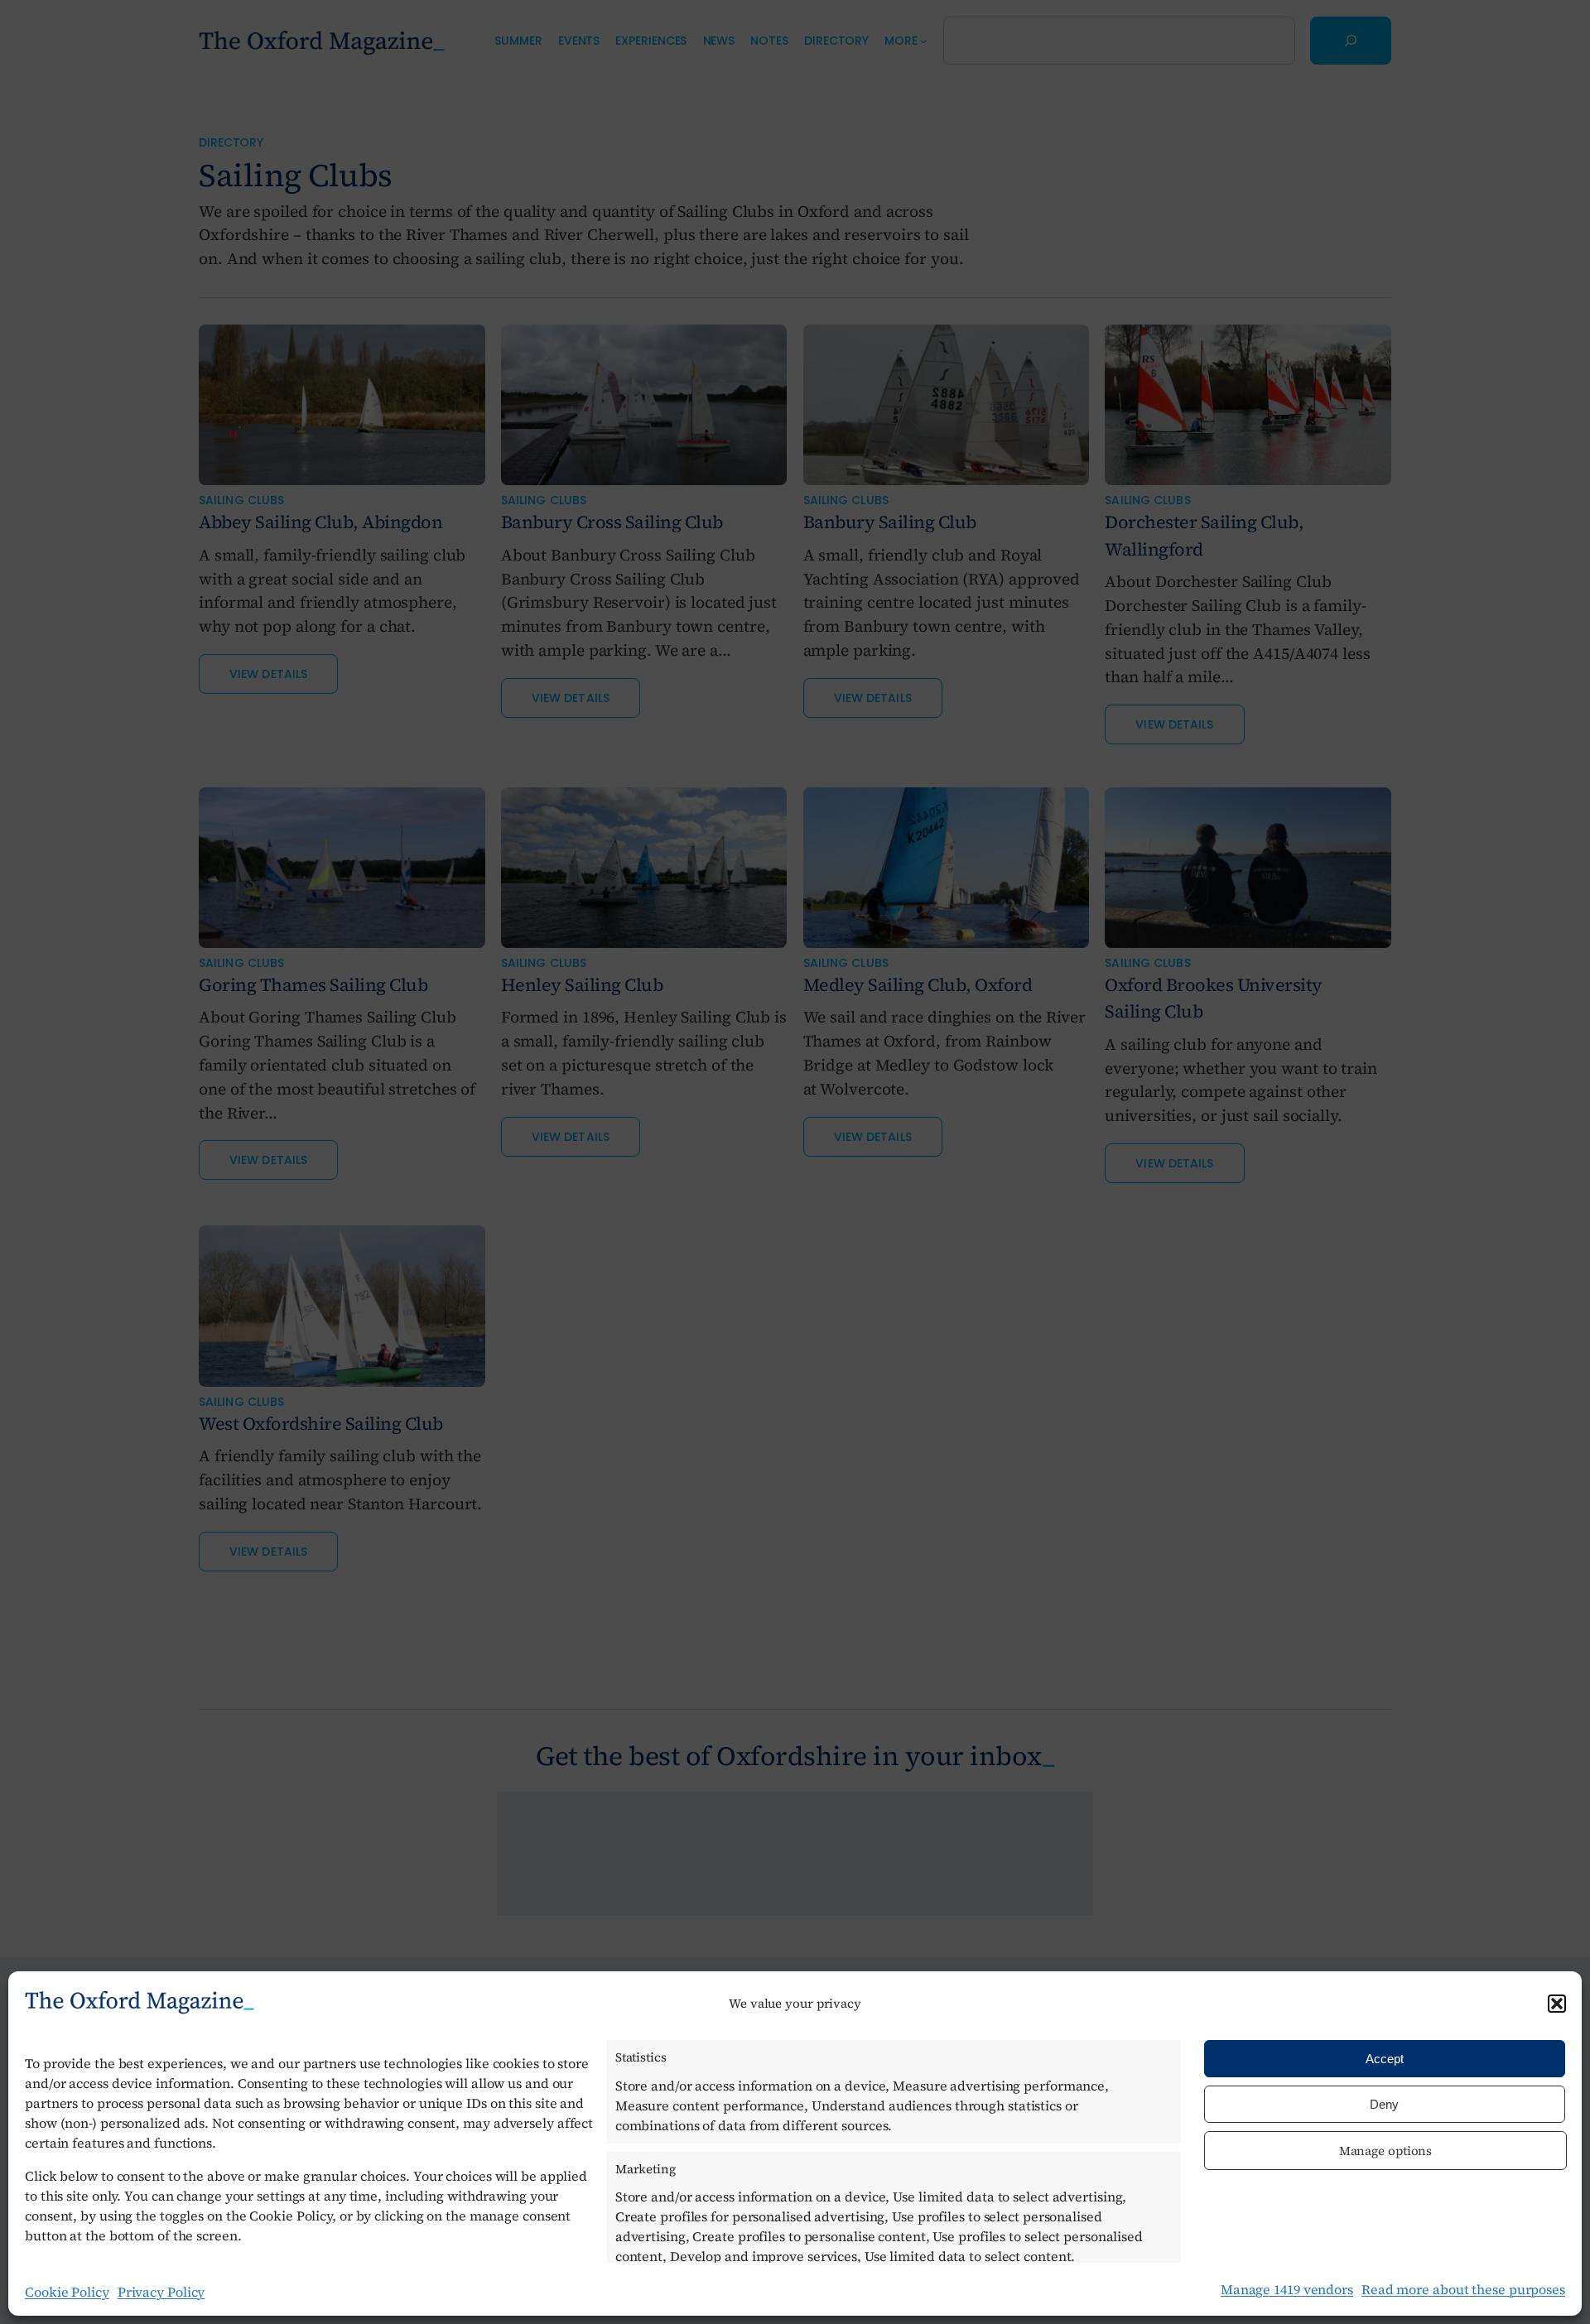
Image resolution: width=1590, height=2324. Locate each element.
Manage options (1386, 2151)
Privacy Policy (161, 2292)
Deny (1384, 2104)
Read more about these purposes (1463, 2289)
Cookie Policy (67, 2292)
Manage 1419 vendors (1287, 2289)
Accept (1385, 2059)
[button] (1557, 2004)
